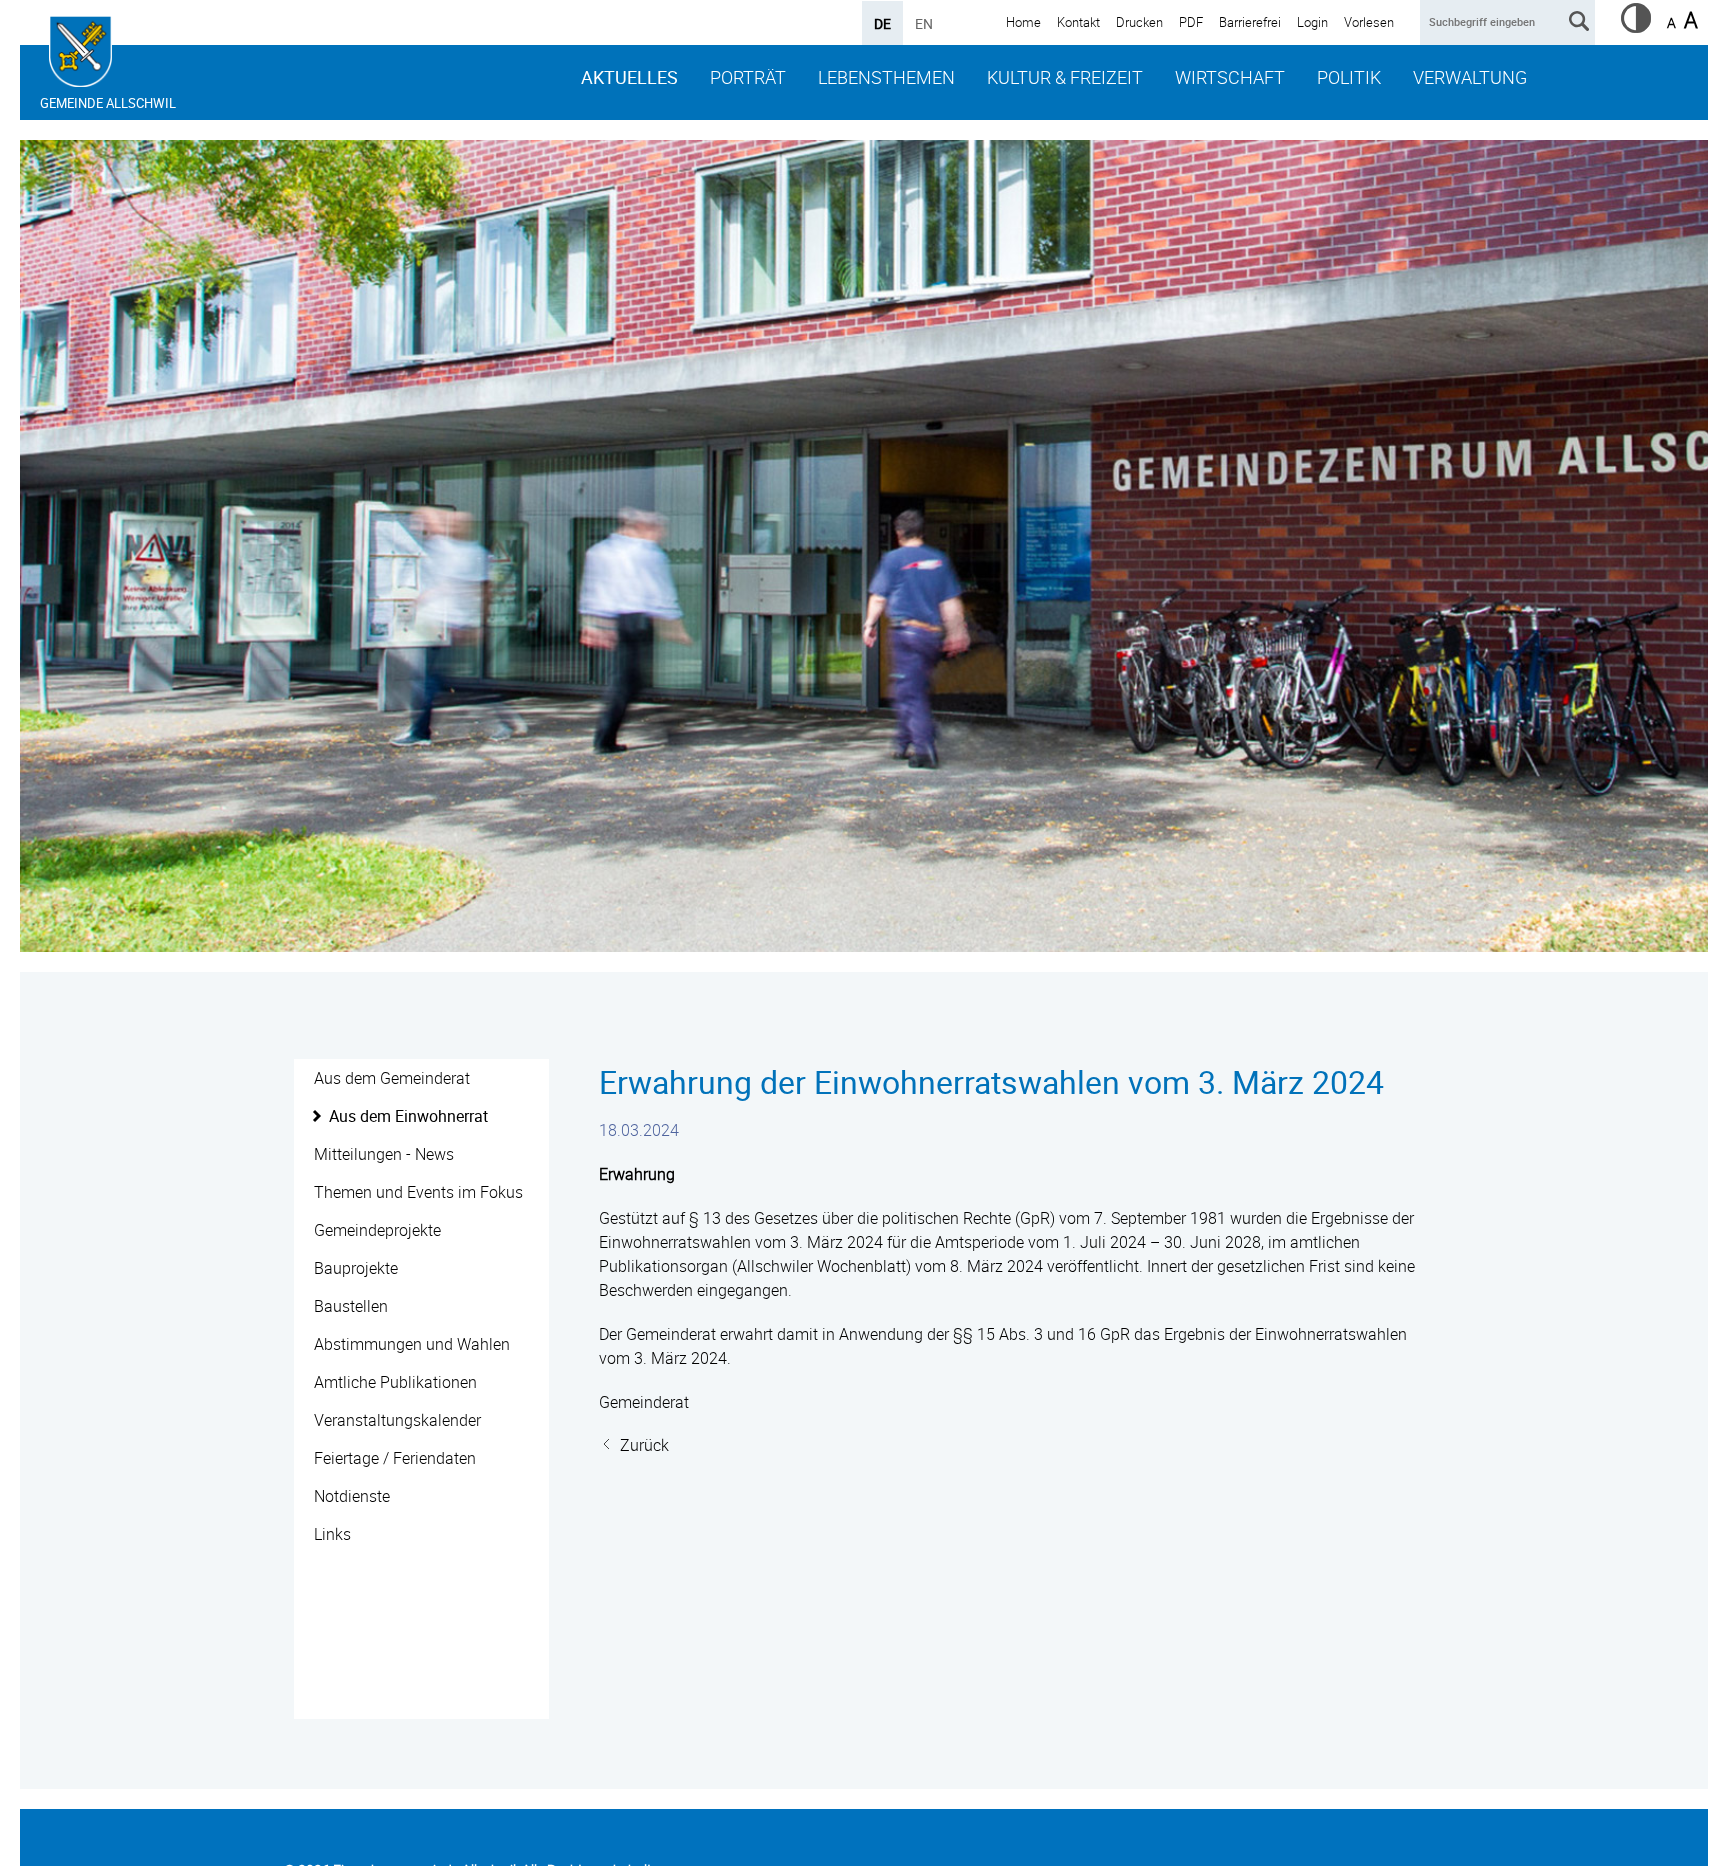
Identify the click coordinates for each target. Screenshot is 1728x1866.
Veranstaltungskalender (397, 1420)
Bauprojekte (356, 1268)
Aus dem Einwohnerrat (408, 1116)
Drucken (1139, 22)
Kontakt (1078, 22)
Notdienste (352, 1496)
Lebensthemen (886, 77)
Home (1023, 22)
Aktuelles (629, 77)
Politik (1349, 77)
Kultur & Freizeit (1065, 77)
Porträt (748, 77)
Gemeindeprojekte (377, 1230)
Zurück (644, 1445)
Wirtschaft (1230, 77)
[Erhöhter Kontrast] (1636, 27)
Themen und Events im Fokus (418, 1192)
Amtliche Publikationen (395, 1382)
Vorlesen (1369, 22)
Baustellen (351, 1306)
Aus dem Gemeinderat (392, 1078)
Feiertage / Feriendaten (395, 1458)
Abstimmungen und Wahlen (412, 1344)
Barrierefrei (1250, 22)
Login (1312, 22)
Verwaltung (1470, 77)
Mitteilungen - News (384, 1154)
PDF (1191, 22)
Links (332, 1534)
